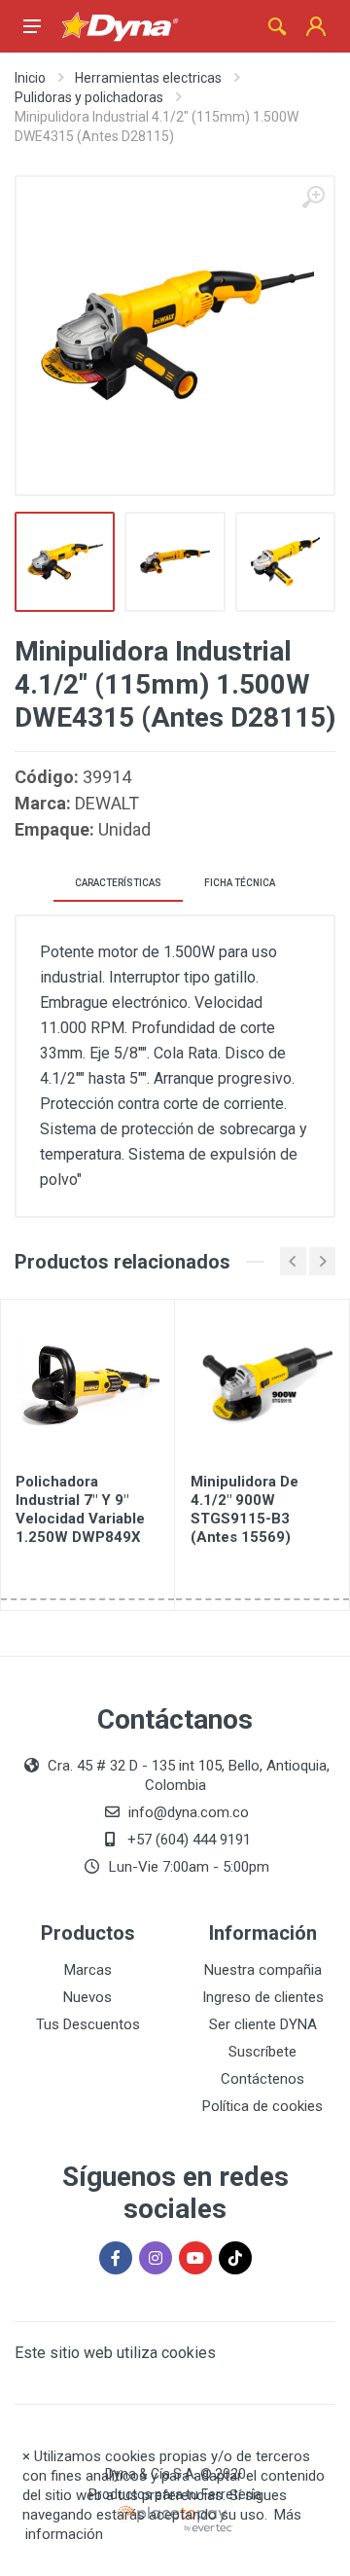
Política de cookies (262, 2106)
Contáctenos (262, 2079)
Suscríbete (262, 2052)
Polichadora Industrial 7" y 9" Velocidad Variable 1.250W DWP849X (80, 1509)
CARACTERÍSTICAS (118, 883)
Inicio (30, 78)
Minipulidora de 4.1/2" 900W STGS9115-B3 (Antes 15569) (245, 1509)
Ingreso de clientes (263, 1997)
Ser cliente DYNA (263, 2024)
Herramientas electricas (148, 78)
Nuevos (87, 1997)
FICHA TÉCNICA (240, 883)
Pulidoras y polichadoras (89, 97)
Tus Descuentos (88, 2024)
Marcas (88, 1970)
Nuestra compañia (263, 1970)
